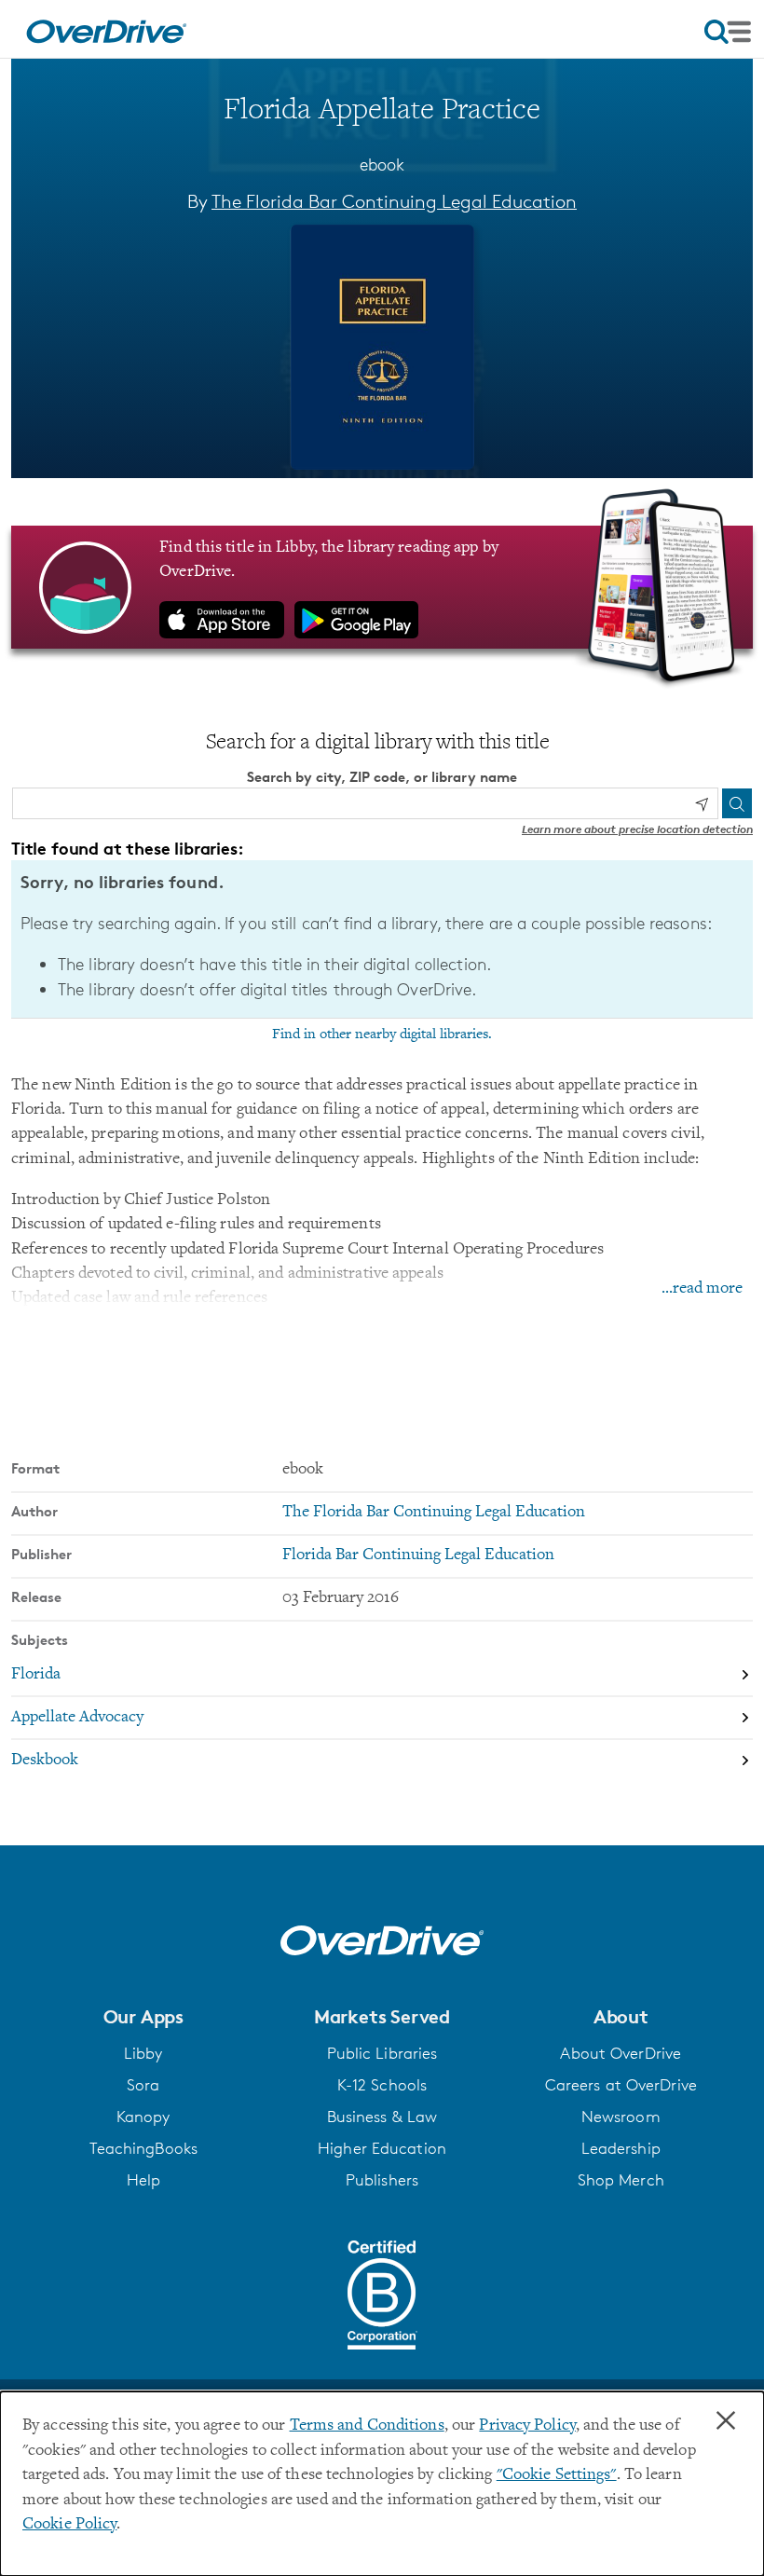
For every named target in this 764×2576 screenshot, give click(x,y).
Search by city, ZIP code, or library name (382, 777)
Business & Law (382, 2117)
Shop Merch (621, 2180)
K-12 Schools (382, 2085)
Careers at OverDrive (621, 2085)
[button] (143, 2017)
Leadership (621, 2148)
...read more (702, 1289)
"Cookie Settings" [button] (557, 2475)
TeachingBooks (143, 2148)
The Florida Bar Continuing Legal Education (394, 201)
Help (143, 2180)
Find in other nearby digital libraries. (382, 1035)
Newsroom (621, 2117)
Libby (143, 2053)
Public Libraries (382, 2053)
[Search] (737, 803)
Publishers (382, 2180)
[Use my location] (702, 804)
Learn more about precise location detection (637, 829)
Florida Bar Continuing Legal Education (418, 1555)
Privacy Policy (527, 2426)
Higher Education (382, 2148)
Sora (143, 2085)
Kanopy (143, 2117)
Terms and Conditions (367, 2426)
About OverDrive (621, 2053)
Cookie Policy (69, 2525)
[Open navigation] (728, 32)
